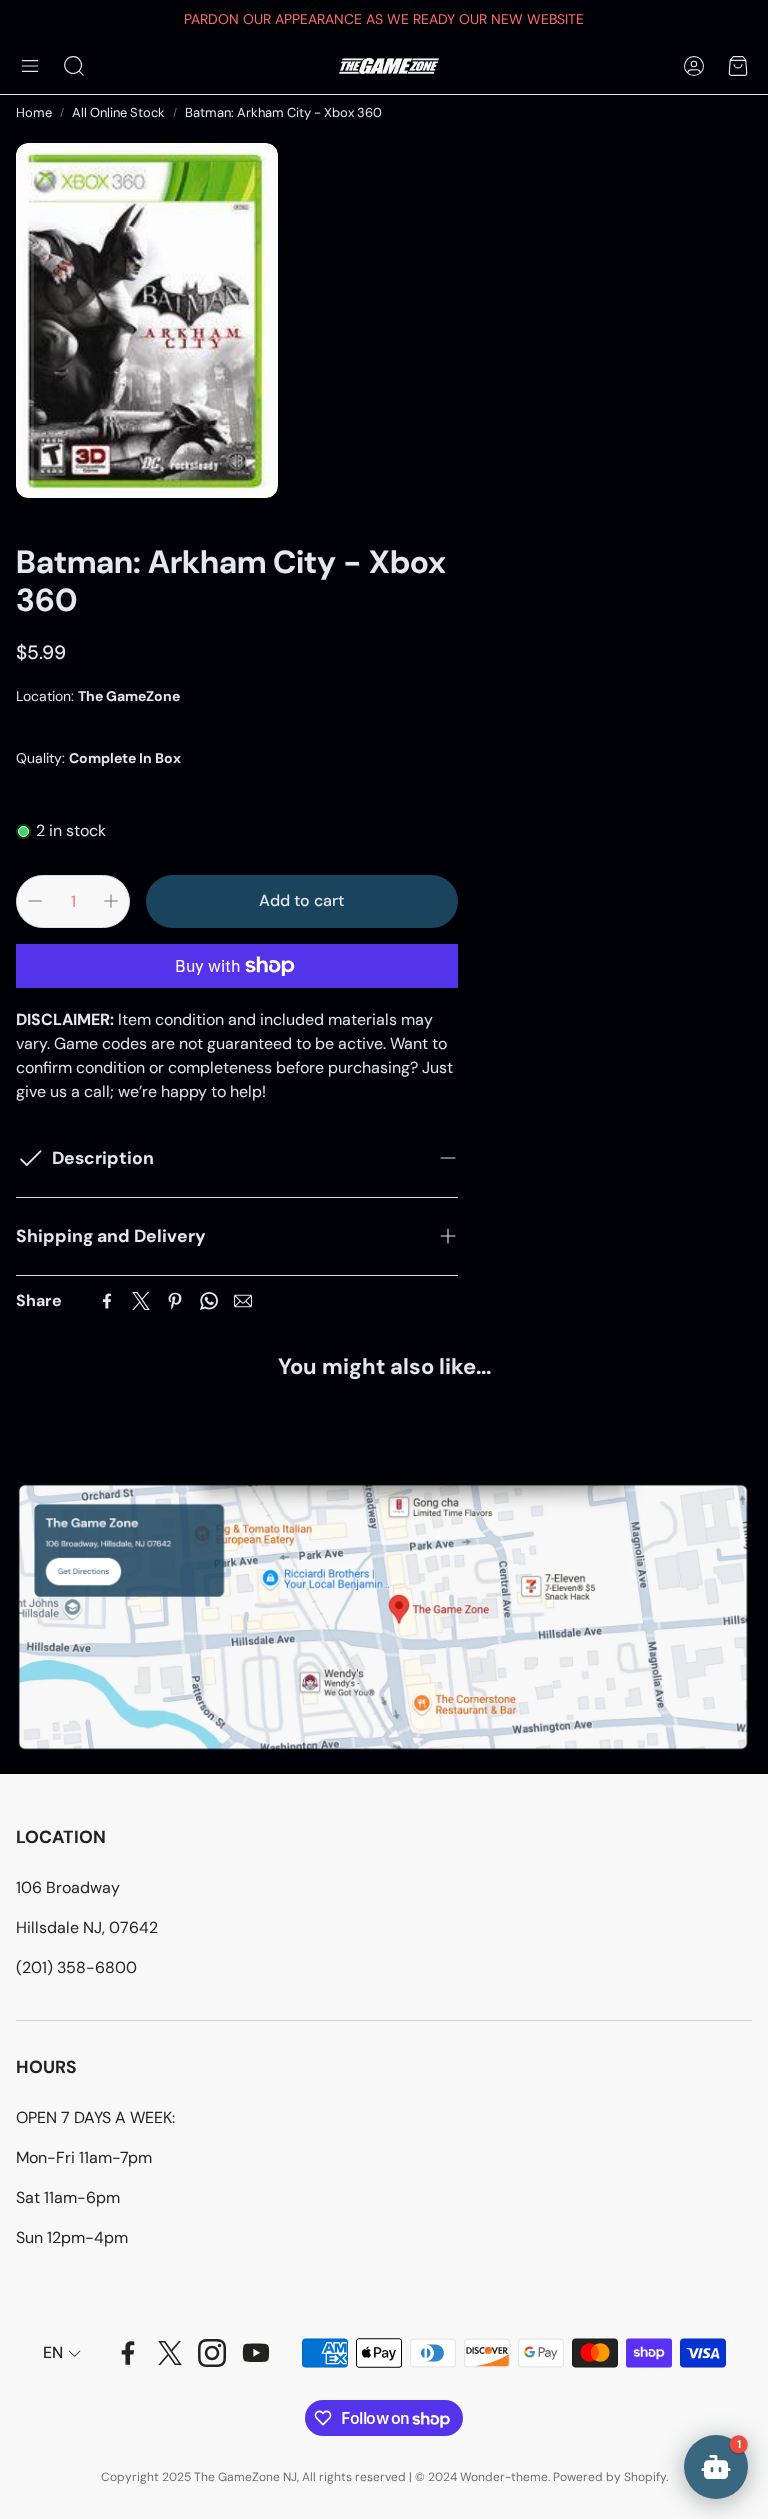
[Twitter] (141, 1301)
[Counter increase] (111, 901)
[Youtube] (256, 2353)
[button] (30, 66)
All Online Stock (118, 112)
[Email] (243, 1301)
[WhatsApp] (209, 1301)
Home (34, 112)
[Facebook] (107, 1301)
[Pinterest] (175, 1301)
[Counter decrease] (35, 901)
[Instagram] (212, 2353)
